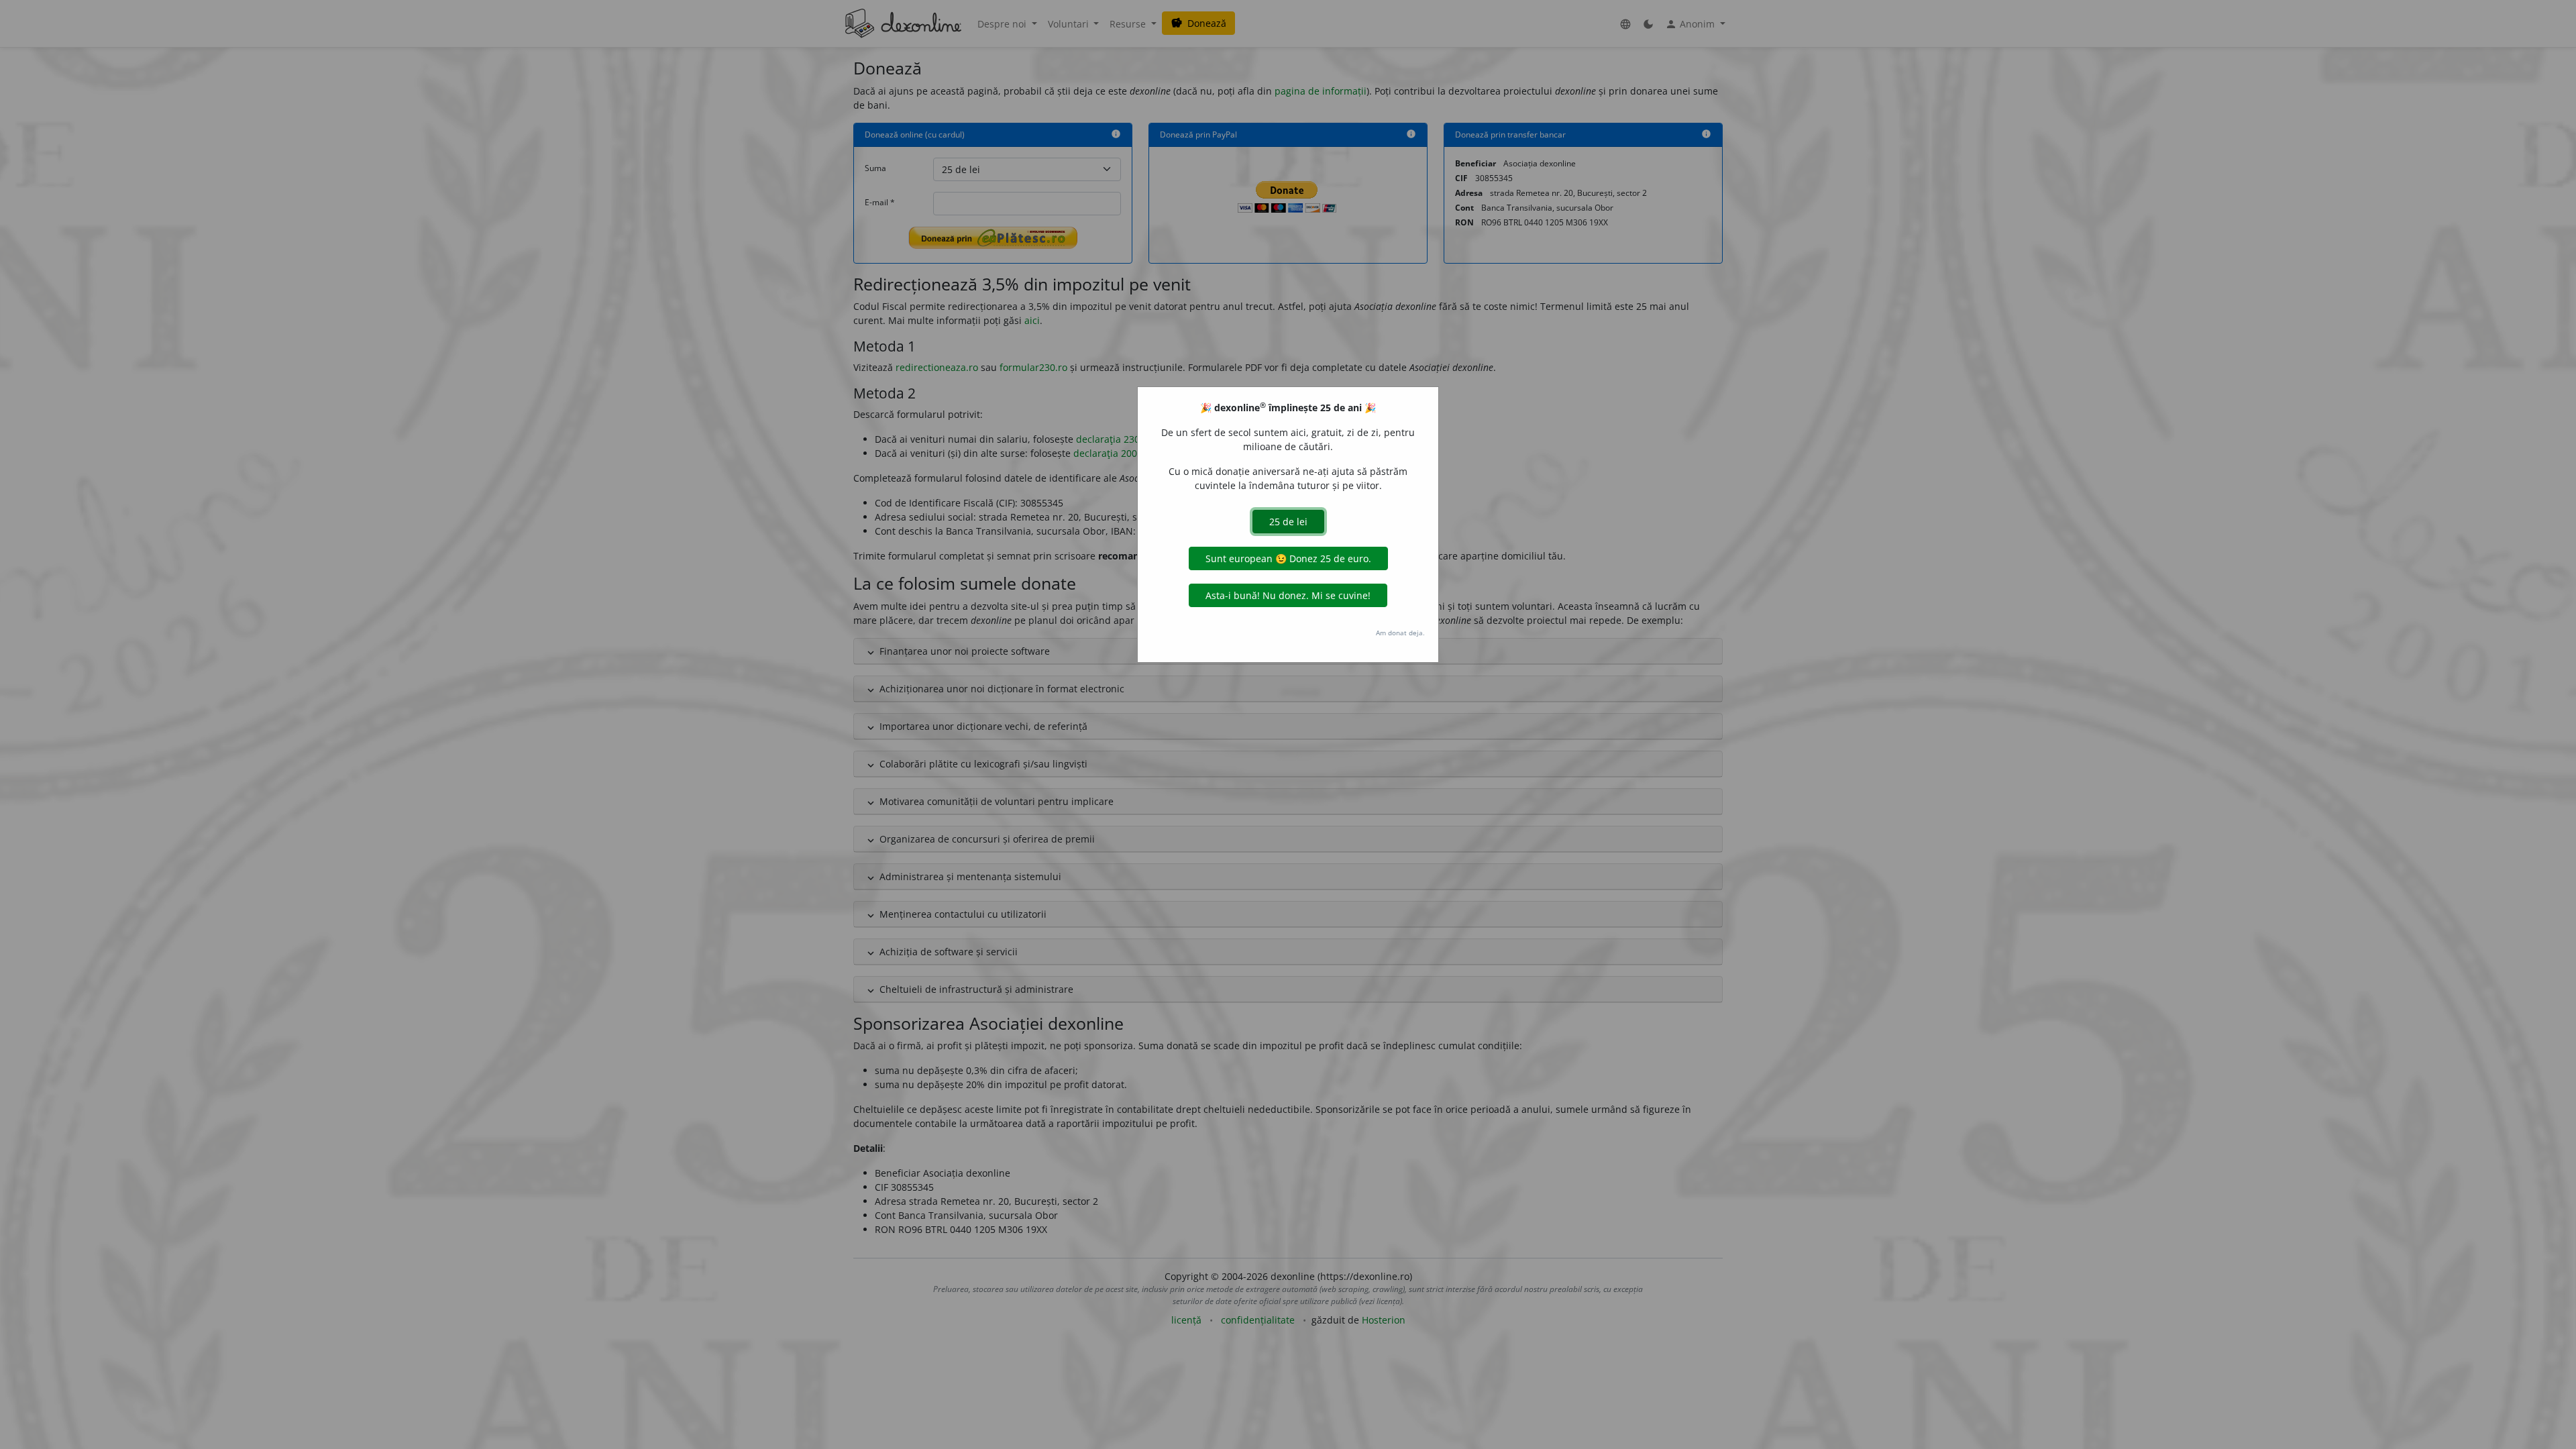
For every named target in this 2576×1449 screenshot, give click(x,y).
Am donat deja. (1400, 633)
